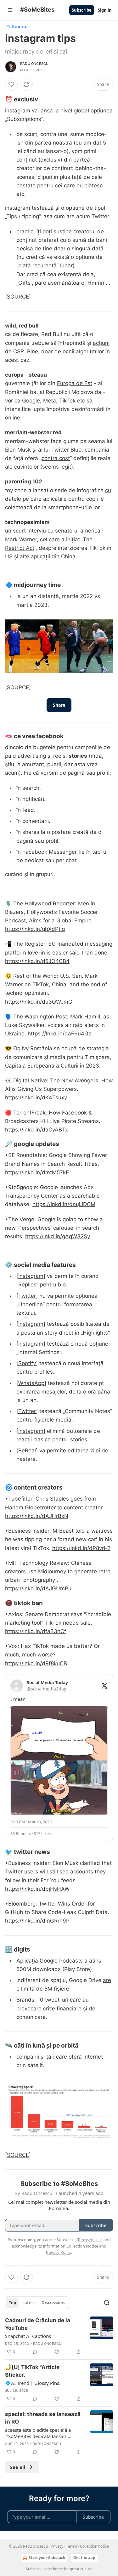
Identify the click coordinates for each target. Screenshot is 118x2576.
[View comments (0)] (35, 2352)
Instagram (31, 1276)
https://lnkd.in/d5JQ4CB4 (37, 961)
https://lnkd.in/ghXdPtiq (35, 929)
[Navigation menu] (10, 10)
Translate (19, 26)
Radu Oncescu (34, 64)
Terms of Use (90, 2240)
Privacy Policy (59, 2252)
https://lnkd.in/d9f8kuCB (36, 1663)
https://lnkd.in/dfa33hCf (36, 1631)
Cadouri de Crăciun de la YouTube (38, 2324)
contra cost (56, 458)
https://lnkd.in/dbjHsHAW (37, 1889)
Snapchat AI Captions (28, 2336)
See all (18, 2467)
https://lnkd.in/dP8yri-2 (81, 1548)
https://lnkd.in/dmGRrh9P (37, 1921)
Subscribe (82, 10)
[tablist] (37, 2303)
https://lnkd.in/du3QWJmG (39, 1002)
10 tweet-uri (53, 2000)
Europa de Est (75, 383)
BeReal (27, 1450)
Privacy (57, 2546)
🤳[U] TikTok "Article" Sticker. (33, 2371)
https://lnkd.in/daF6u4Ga (60, 1034)
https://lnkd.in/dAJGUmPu (38, 1588)
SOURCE (18, 297)
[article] (59, 2336)
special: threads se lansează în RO (43, 2418)
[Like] (11, 84)
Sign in (105, 10)
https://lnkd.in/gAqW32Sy (58, 1236)
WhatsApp (31, 1383)
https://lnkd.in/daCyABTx (37, 1130)
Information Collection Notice (70, 2246)
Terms (72, 2546)
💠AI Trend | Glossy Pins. (33, 2383)
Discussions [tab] (53, 2303)
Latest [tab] (29, 2303)
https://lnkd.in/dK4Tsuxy (36, 1097)
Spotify (27, 1363)
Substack (34, 2569)
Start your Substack (47, 2558)
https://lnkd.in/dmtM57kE (37, 1172)
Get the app (84, 2558)
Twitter (27, 1296)
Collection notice (94, 2546)
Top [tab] (12, 2303)
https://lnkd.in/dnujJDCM (64, 1204)
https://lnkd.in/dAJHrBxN (37, 1516)
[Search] (107, 2303)
